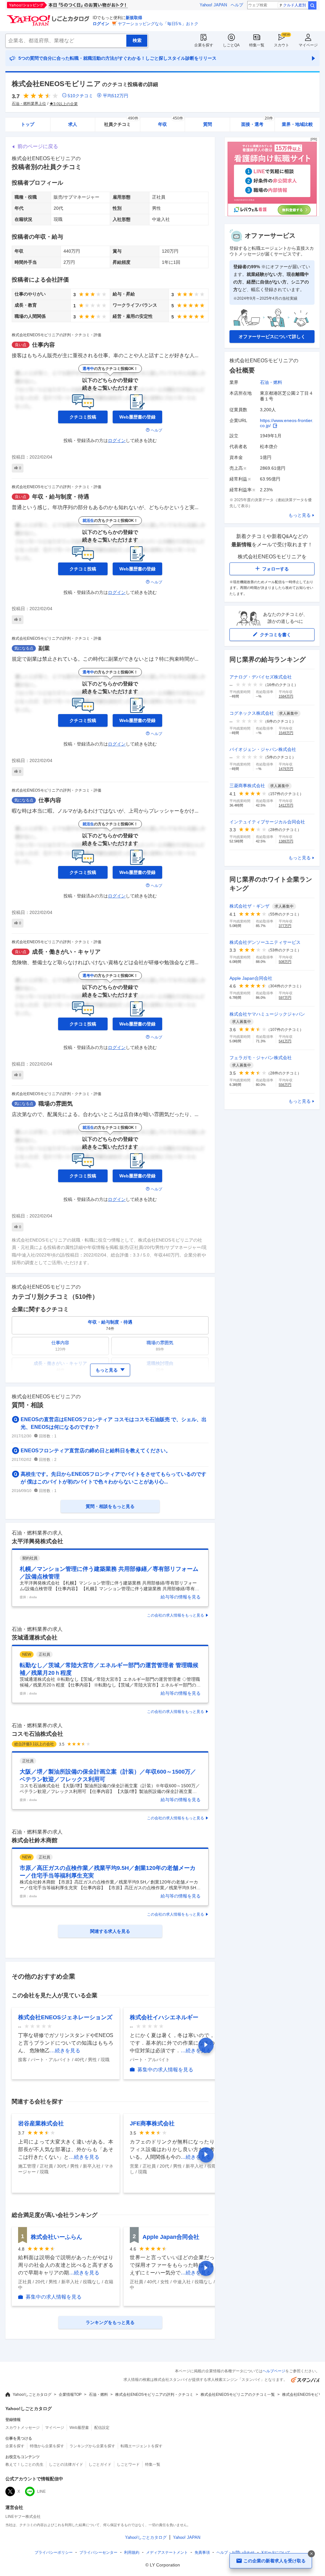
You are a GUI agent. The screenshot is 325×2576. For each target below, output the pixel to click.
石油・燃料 (271, 382)
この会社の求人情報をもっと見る (176, 1615)
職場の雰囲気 (56, 1104)
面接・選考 (257, 122)
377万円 (285, 926)
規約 (132, 2552)
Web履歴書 (79, 2428)
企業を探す (204, 45)
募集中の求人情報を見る (165, 2070)
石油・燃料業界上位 (29, 104)
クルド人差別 (295, 5)
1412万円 (286, 805)
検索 (312, 5)
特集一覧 (257, 45)
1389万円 (286, 841)
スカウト (282, 45)
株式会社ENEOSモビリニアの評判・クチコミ (154, 2395)
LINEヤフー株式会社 (23, 2517)
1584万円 (286, 696)
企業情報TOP (70, 2395)
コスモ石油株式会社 (37, 1734)
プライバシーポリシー (54, 2552)
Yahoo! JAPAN (213, 5)
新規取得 (134, 18)
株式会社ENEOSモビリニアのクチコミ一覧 (238, 2395)
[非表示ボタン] (311, 2554)
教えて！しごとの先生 (24, 2464)
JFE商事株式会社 (152, 2123)
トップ (28, 124)
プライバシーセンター (98, 2552)
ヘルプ (237, 5)
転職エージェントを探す (142, 2446)
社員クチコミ (121, 122)
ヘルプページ (274, 2371)
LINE (41, 2491)
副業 (44, 648)
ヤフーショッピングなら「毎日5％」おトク (158, 24)
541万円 (285, 1041)
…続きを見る (65, 2051)
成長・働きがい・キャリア (66, 952)
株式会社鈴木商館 (35, 1840)
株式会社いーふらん (56, 2237)
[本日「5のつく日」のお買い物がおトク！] (82, 5)
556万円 (285, 1085)
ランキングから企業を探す (92, 2446)
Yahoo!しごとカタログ (32, 2395)
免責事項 (202, 2552)
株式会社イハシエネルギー (164, 2017)
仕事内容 (43, 345)
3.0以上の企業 (66, 104)
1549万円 (286, 733)
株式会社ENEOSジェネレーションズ (65, 2017)
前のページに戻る (38, 146)
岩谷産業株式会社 (41, 2123)
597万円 (285, 998)
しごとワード (128, 2464)
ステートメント (167, 2552)
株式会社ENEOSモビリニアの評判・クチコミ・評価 (56, 335)
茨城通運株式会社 (35, 1638)
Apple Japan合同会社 (171, 2237)
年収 (171, 122)
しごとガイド (100, 2464)
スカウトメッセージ (23, 2428)
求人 (73, 124)
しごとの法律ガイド (66, 2464)
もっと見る (300, 515)
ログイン (101, 24)
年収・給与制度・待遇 (61, 497)
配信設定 (102, 2428)
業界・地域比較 (297, 124)
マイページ (308, 45)
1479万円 (286, 769)
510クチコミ (80, 96)
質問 (208, 124)
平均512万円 (116, 96)
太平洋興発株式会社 (37, 1541)
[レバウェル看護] (272, 215)
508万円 (285, 962)
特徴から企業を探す (47, 2446)
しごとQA (231, 45)
